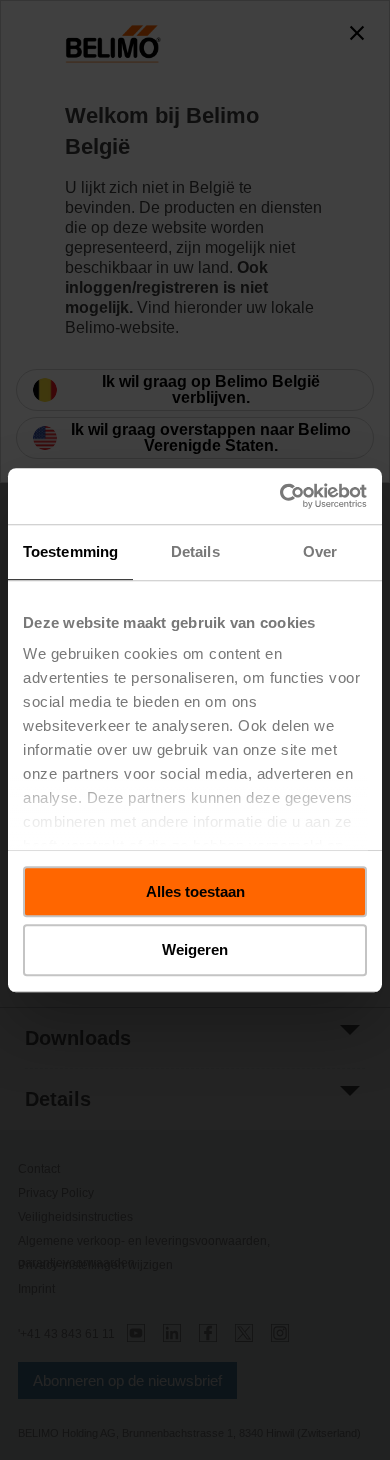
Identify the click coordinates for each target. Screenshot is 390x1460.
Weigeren (195, 950)
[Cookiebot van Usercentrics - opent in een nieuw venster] (280, 496)
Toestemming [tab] (70, 551)
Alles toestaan (195, 891)
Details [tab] (195, 551)
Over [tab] (320, 551)
